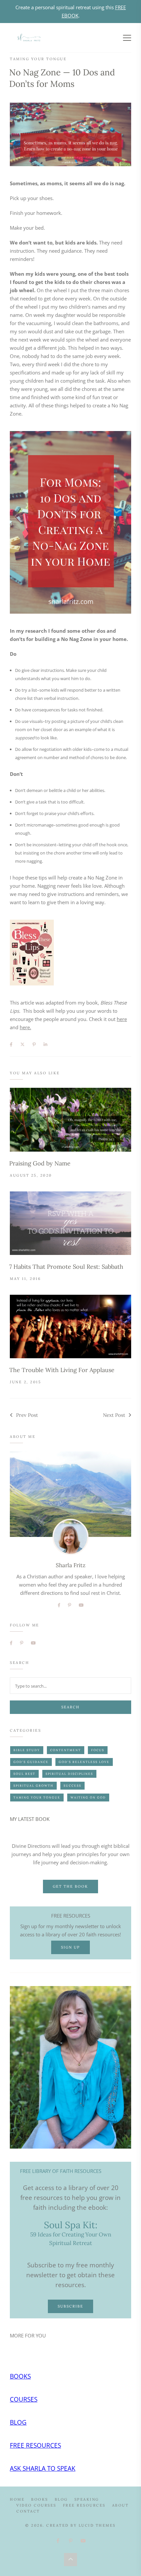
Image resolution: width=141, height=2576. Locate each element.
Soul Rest (24, 1774)
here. (25, 1027)
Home (17, 2499)
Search (70, 1707)
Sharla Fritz (71, 1565)
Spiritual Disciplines (69, 1774)
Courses (24, 2399)
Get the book (70, 1886)
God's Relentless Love (84, 1762)
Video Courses (36, 2505)
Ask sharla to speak (43, 2468)
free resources (35, 2445)
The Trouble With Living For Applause (62, 1370)
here (122, 1019)
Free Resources (84, 2505)
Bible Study (27, 1750)
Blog (18, 2422)
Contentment (66, 1750)
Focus (98, 1750)
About (121, 2505)
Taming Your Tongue (38, 59)
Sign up (70, 1947)
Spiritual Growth (33, 1785)
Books (20, 2376)
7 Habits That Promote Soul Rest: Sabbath (66, 1267)
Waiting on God (88, 1797)
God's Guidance (31, 1762)
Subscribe (70, 2306)
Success (72, 1785)
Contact (28, 2511)
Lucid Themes (97, 2525)
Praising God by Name (40, 1163)
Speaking (87, 2499)
